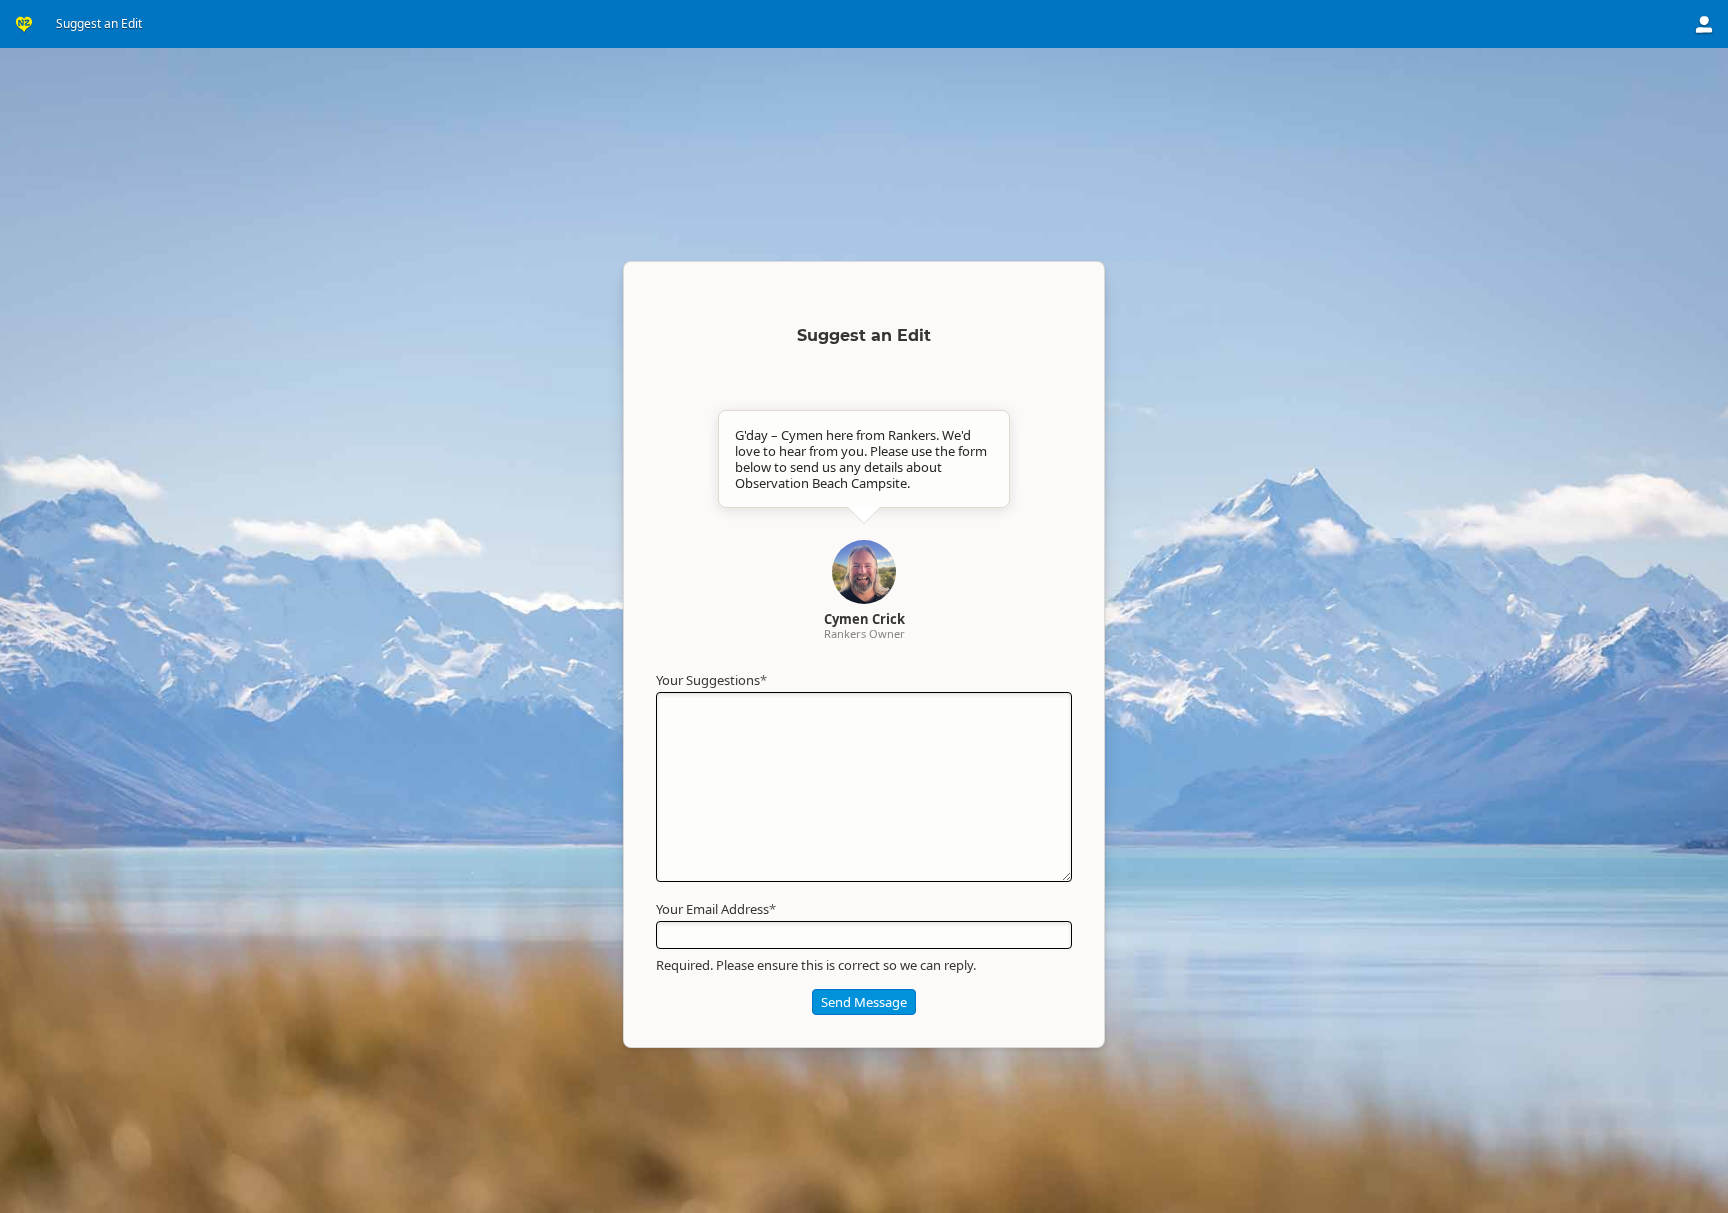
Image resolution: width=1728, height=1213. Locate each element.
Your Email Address (716, 909)
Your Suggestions (711, 680)
